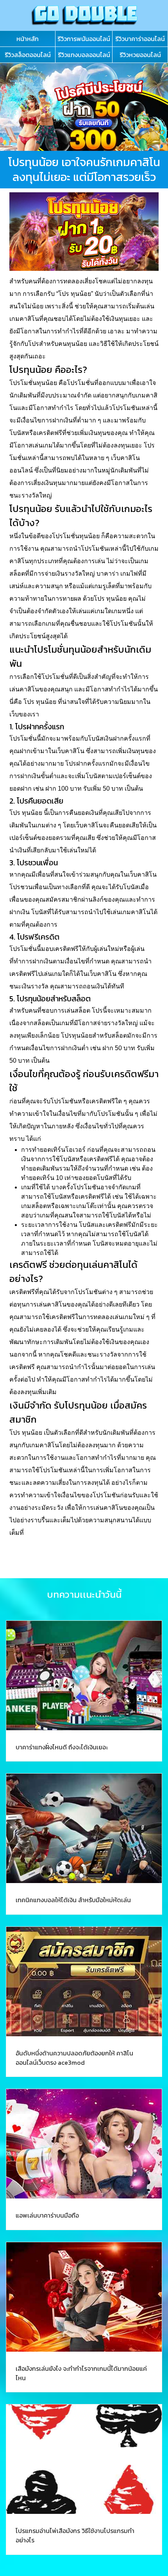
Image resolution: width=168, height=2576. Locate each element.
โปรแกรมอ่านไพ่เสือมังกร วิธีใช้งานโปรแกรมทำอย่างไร (75, 2535)
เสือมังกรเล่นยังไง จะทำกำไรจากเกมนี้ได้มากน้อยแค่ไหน (81, 2373)
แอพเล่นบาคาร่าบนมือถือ (47, 2215)
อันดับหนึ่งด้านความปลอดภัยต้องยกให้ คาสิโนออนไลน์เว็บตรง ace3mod (74, 2058)
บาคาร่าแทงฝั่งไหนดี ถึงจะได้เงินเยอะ (62, 1747)
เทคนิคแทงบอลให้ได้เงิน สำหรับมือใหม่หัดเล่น (73, 1900)
